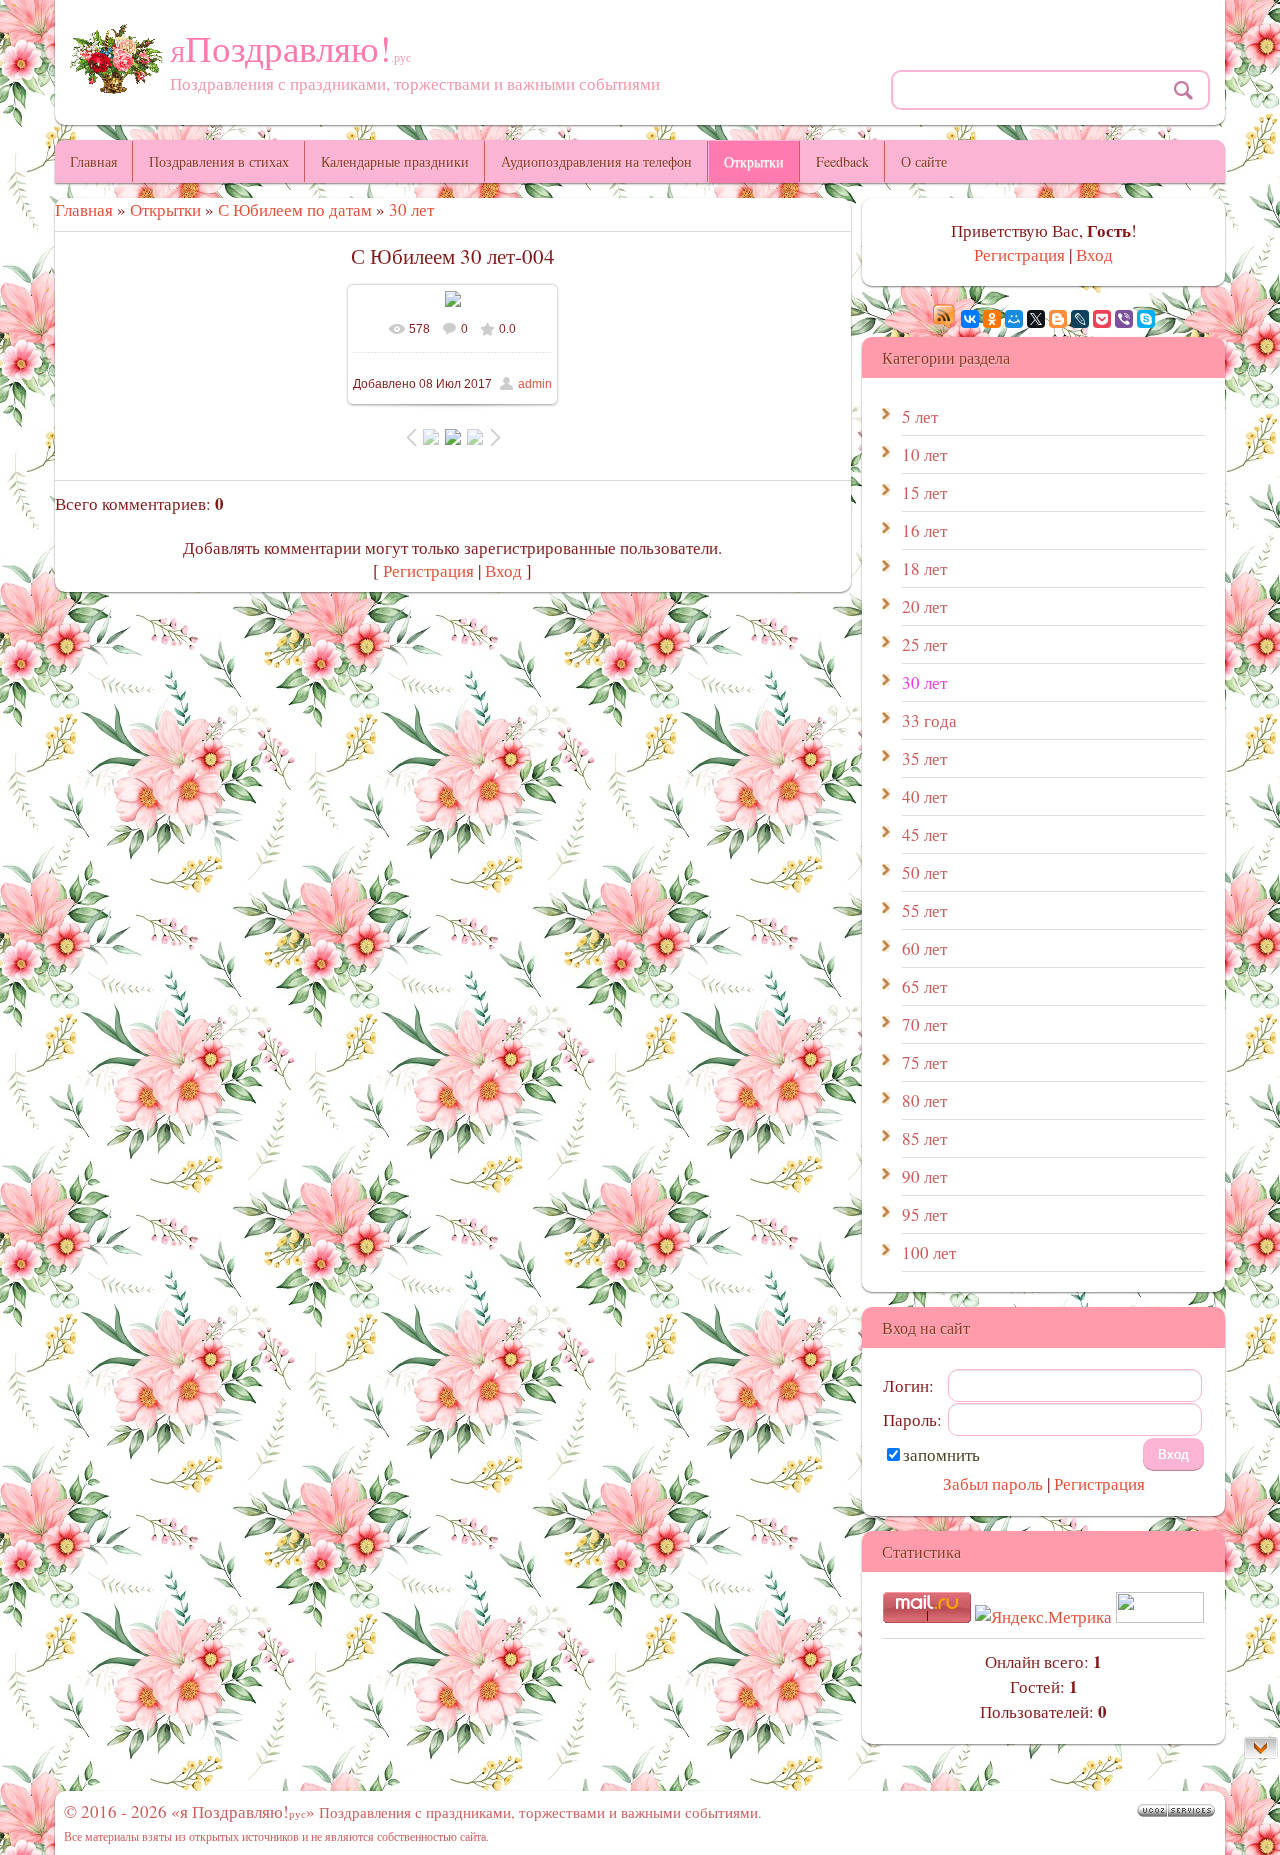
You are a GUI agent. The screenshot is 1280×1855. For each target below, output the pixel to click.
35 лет (924, 758)
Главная (84, 209)
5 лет (920, 416)
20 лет (924, 606)
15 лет (924, 492)
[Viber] (1124, 319)
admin (535, 384)
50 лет (924, 872)
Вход (503, 570)
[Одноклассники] (992, 319)
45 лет (924, 834)
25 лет (924, 644)
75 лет (924, 1062)
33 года (929, 720)
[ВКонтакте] (970, 319)
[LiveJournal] (1080, 319)
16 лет (924, 530)
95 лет (924, 1214)
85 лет (924, 1138)
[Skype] (1146, 319)
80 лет (924, 1100)
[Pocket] (1102, 319)
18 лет (924, 568)
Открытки (165, 209)
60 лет (924, 948)
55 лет (924, 910)
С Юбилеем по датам (295, 209)
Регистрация (428, 570)
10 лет (924, 454)
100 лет (929, 1252)
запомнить (941, 1454)
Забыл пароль (993, 1483)
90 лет (924, 1176)
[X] (1036, 319)
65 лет (924, 986)
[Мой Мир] (1014, 319)
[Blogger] (1058, 319)
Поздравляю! (290, 47)
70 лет (924, 1024)
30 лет (411, 209)
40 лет (924, 796)
